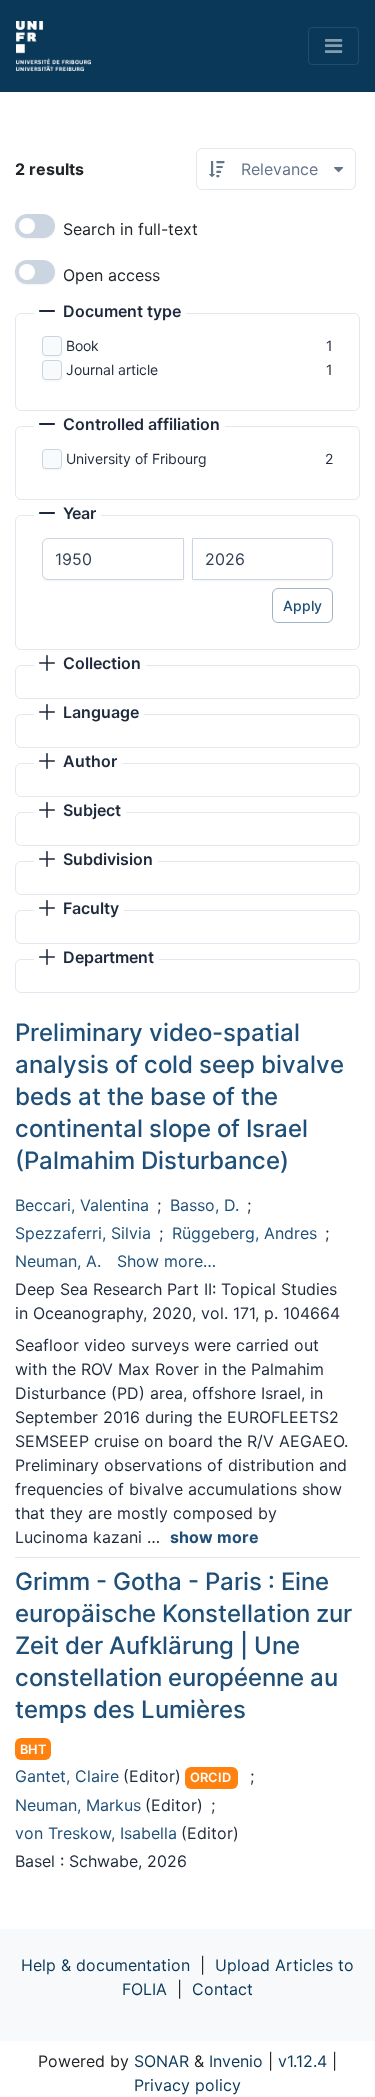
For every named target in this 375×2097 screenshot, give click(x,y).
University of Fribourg (136, 458)
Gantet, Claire (67, 1776)
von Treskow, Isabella (96, 1833)
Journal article (112, 369)
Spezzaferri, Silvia (83, 1233)
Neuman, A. (58, 1261)
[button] (110, 313)
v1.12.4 (302, 2061)
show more (214, 1537)
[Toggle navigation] (333, 46)
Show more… (166, 1261)
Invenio (236, 2061)
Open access (111, 275)
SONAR (161, 2061)
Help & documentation (105, 1965)
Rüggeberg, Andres (244, 1233)
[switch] (35, 226)
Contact (222, 1989)
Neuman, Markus (78, 1805)
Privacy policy (187, 2085)
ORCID (210, 1777)
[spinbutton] (113, 559)
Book (82, 345)
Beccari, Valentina (82, 1205)
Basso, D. (204, 1205)
